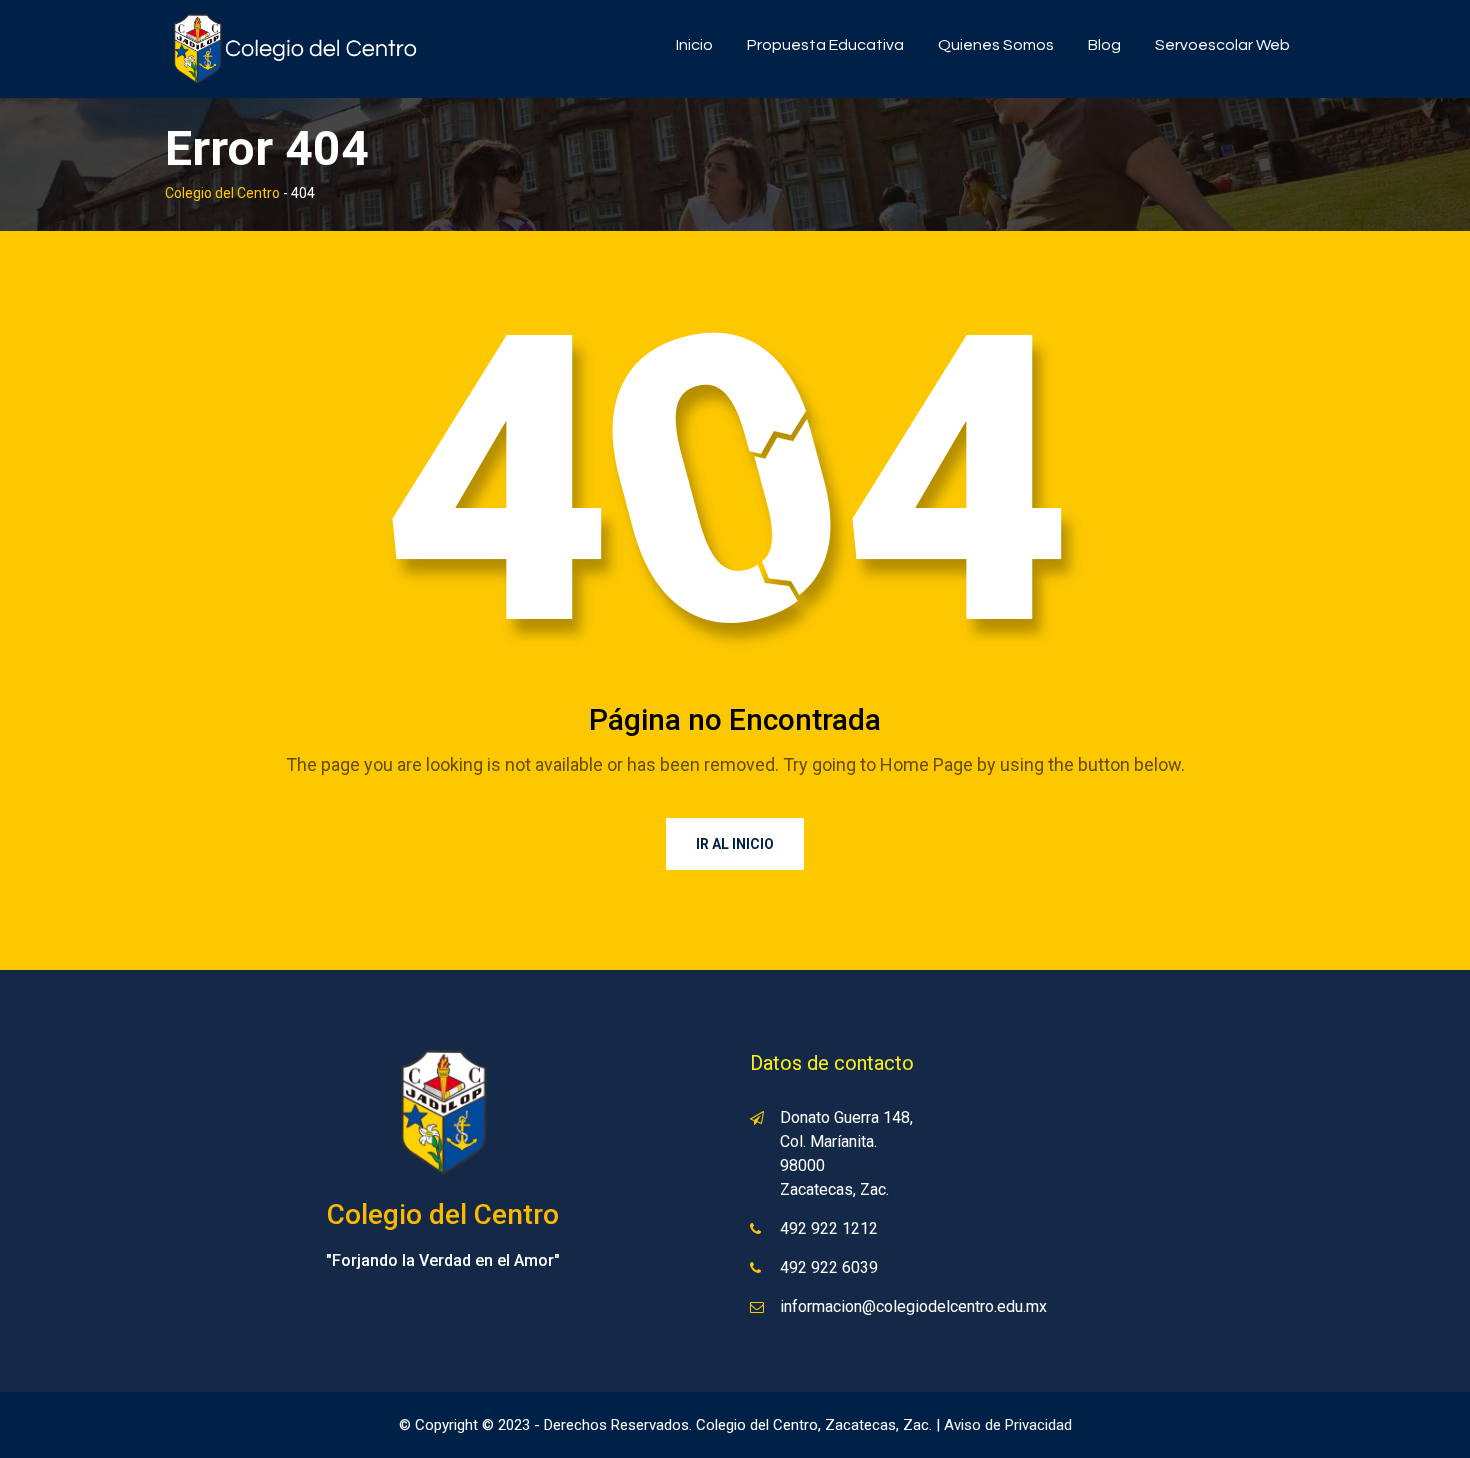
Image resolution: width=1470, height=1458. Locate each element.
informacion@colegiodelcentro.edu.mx (913, 1306)
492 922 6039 (829, 1267)
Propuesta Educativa (825, 45)
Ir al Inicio (735, 844)
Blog (1104, 45)
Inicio (694, 45)
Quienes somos (996, 45)
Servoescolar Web (1222, 45)
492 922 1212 (829, 1228)
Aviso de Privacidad (1008, 1425)
